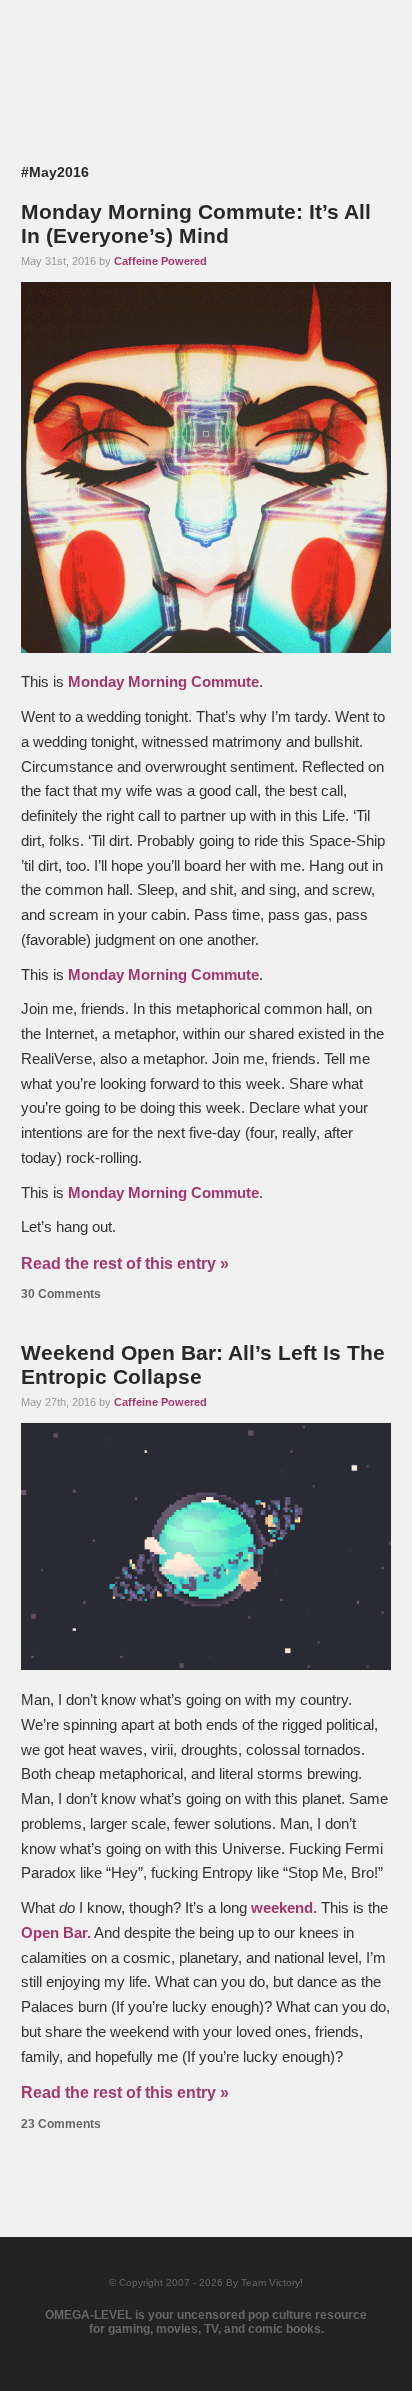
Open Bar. (56, 1933)
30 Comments (61, 1294)
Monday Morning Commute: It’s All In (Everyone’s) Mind (196, 223)
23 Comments (61, 2124)
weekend (282, 1908)
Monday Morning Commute (163, 682)
